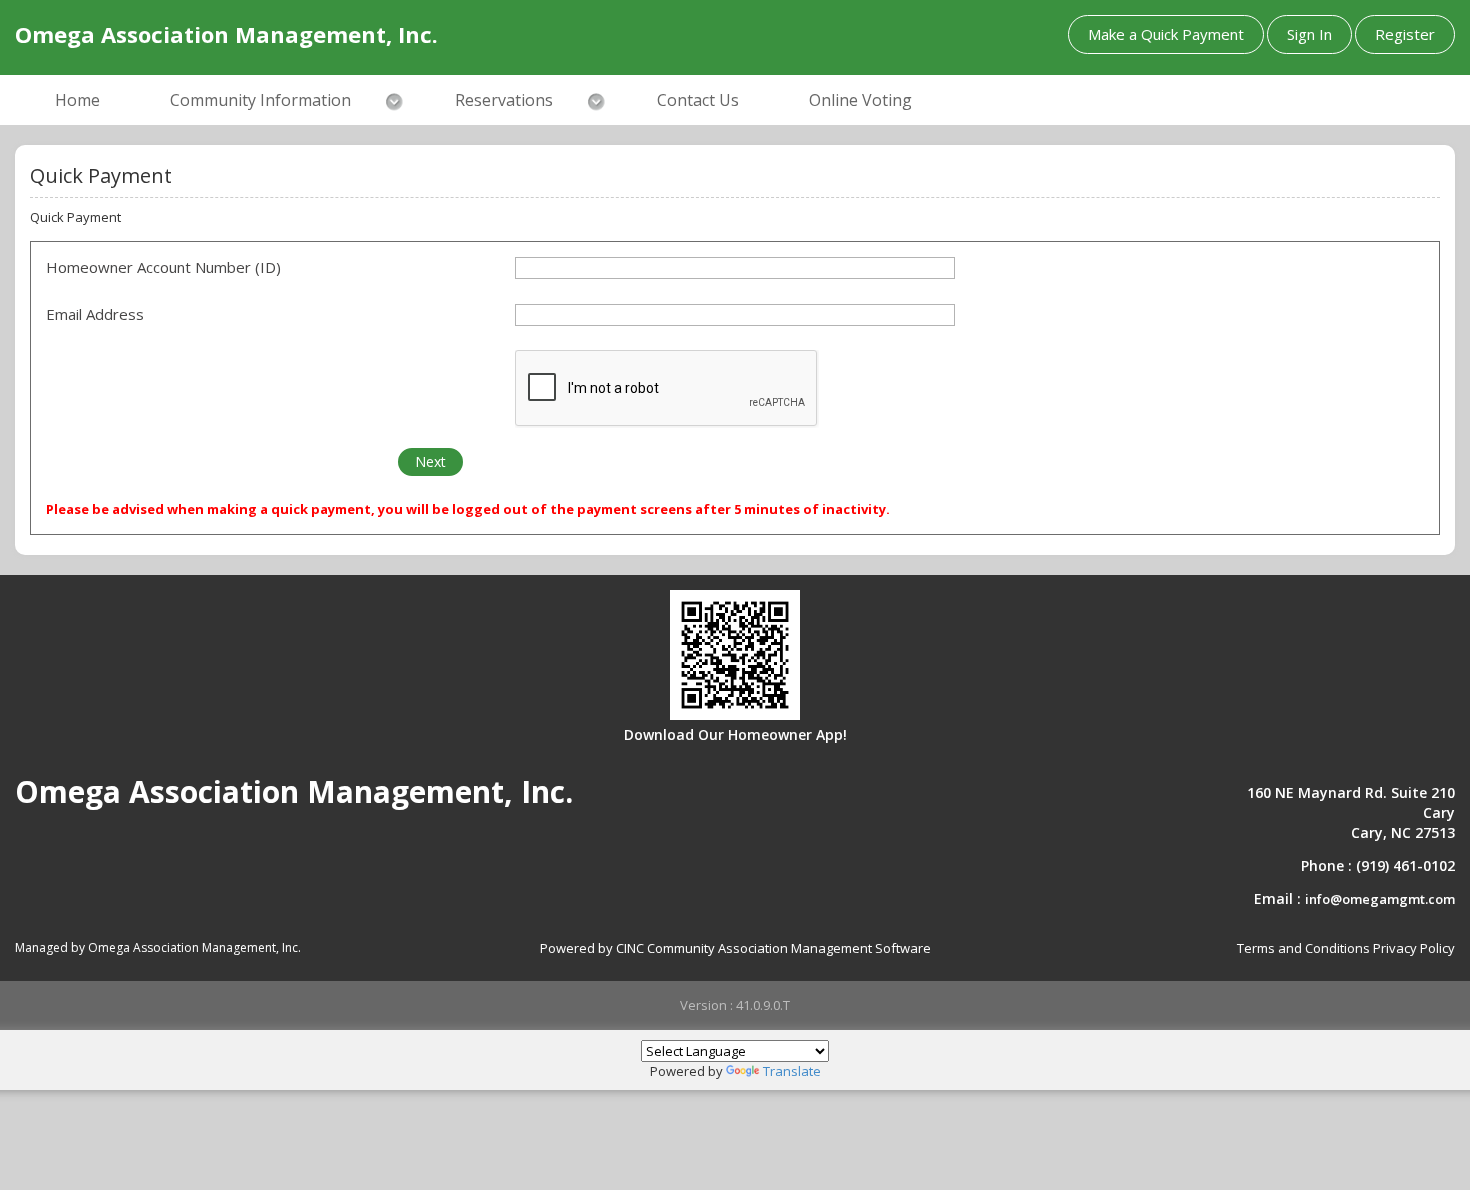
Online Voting (860, 100)
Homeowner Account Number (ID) (163, 267)
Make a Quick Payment (1166, 34)
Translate (792, 1071)
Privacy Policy (1414, 948)
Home (77, 100)
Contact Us (698, 100)
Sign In (1309, 34)
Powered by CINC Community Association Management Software (735, 948)
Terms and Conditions (1303, 948)
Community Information (260, 100)
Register (1405, 34)
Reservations (504, 100)
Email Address (95, 314)
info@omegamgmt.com (1380, 899)
